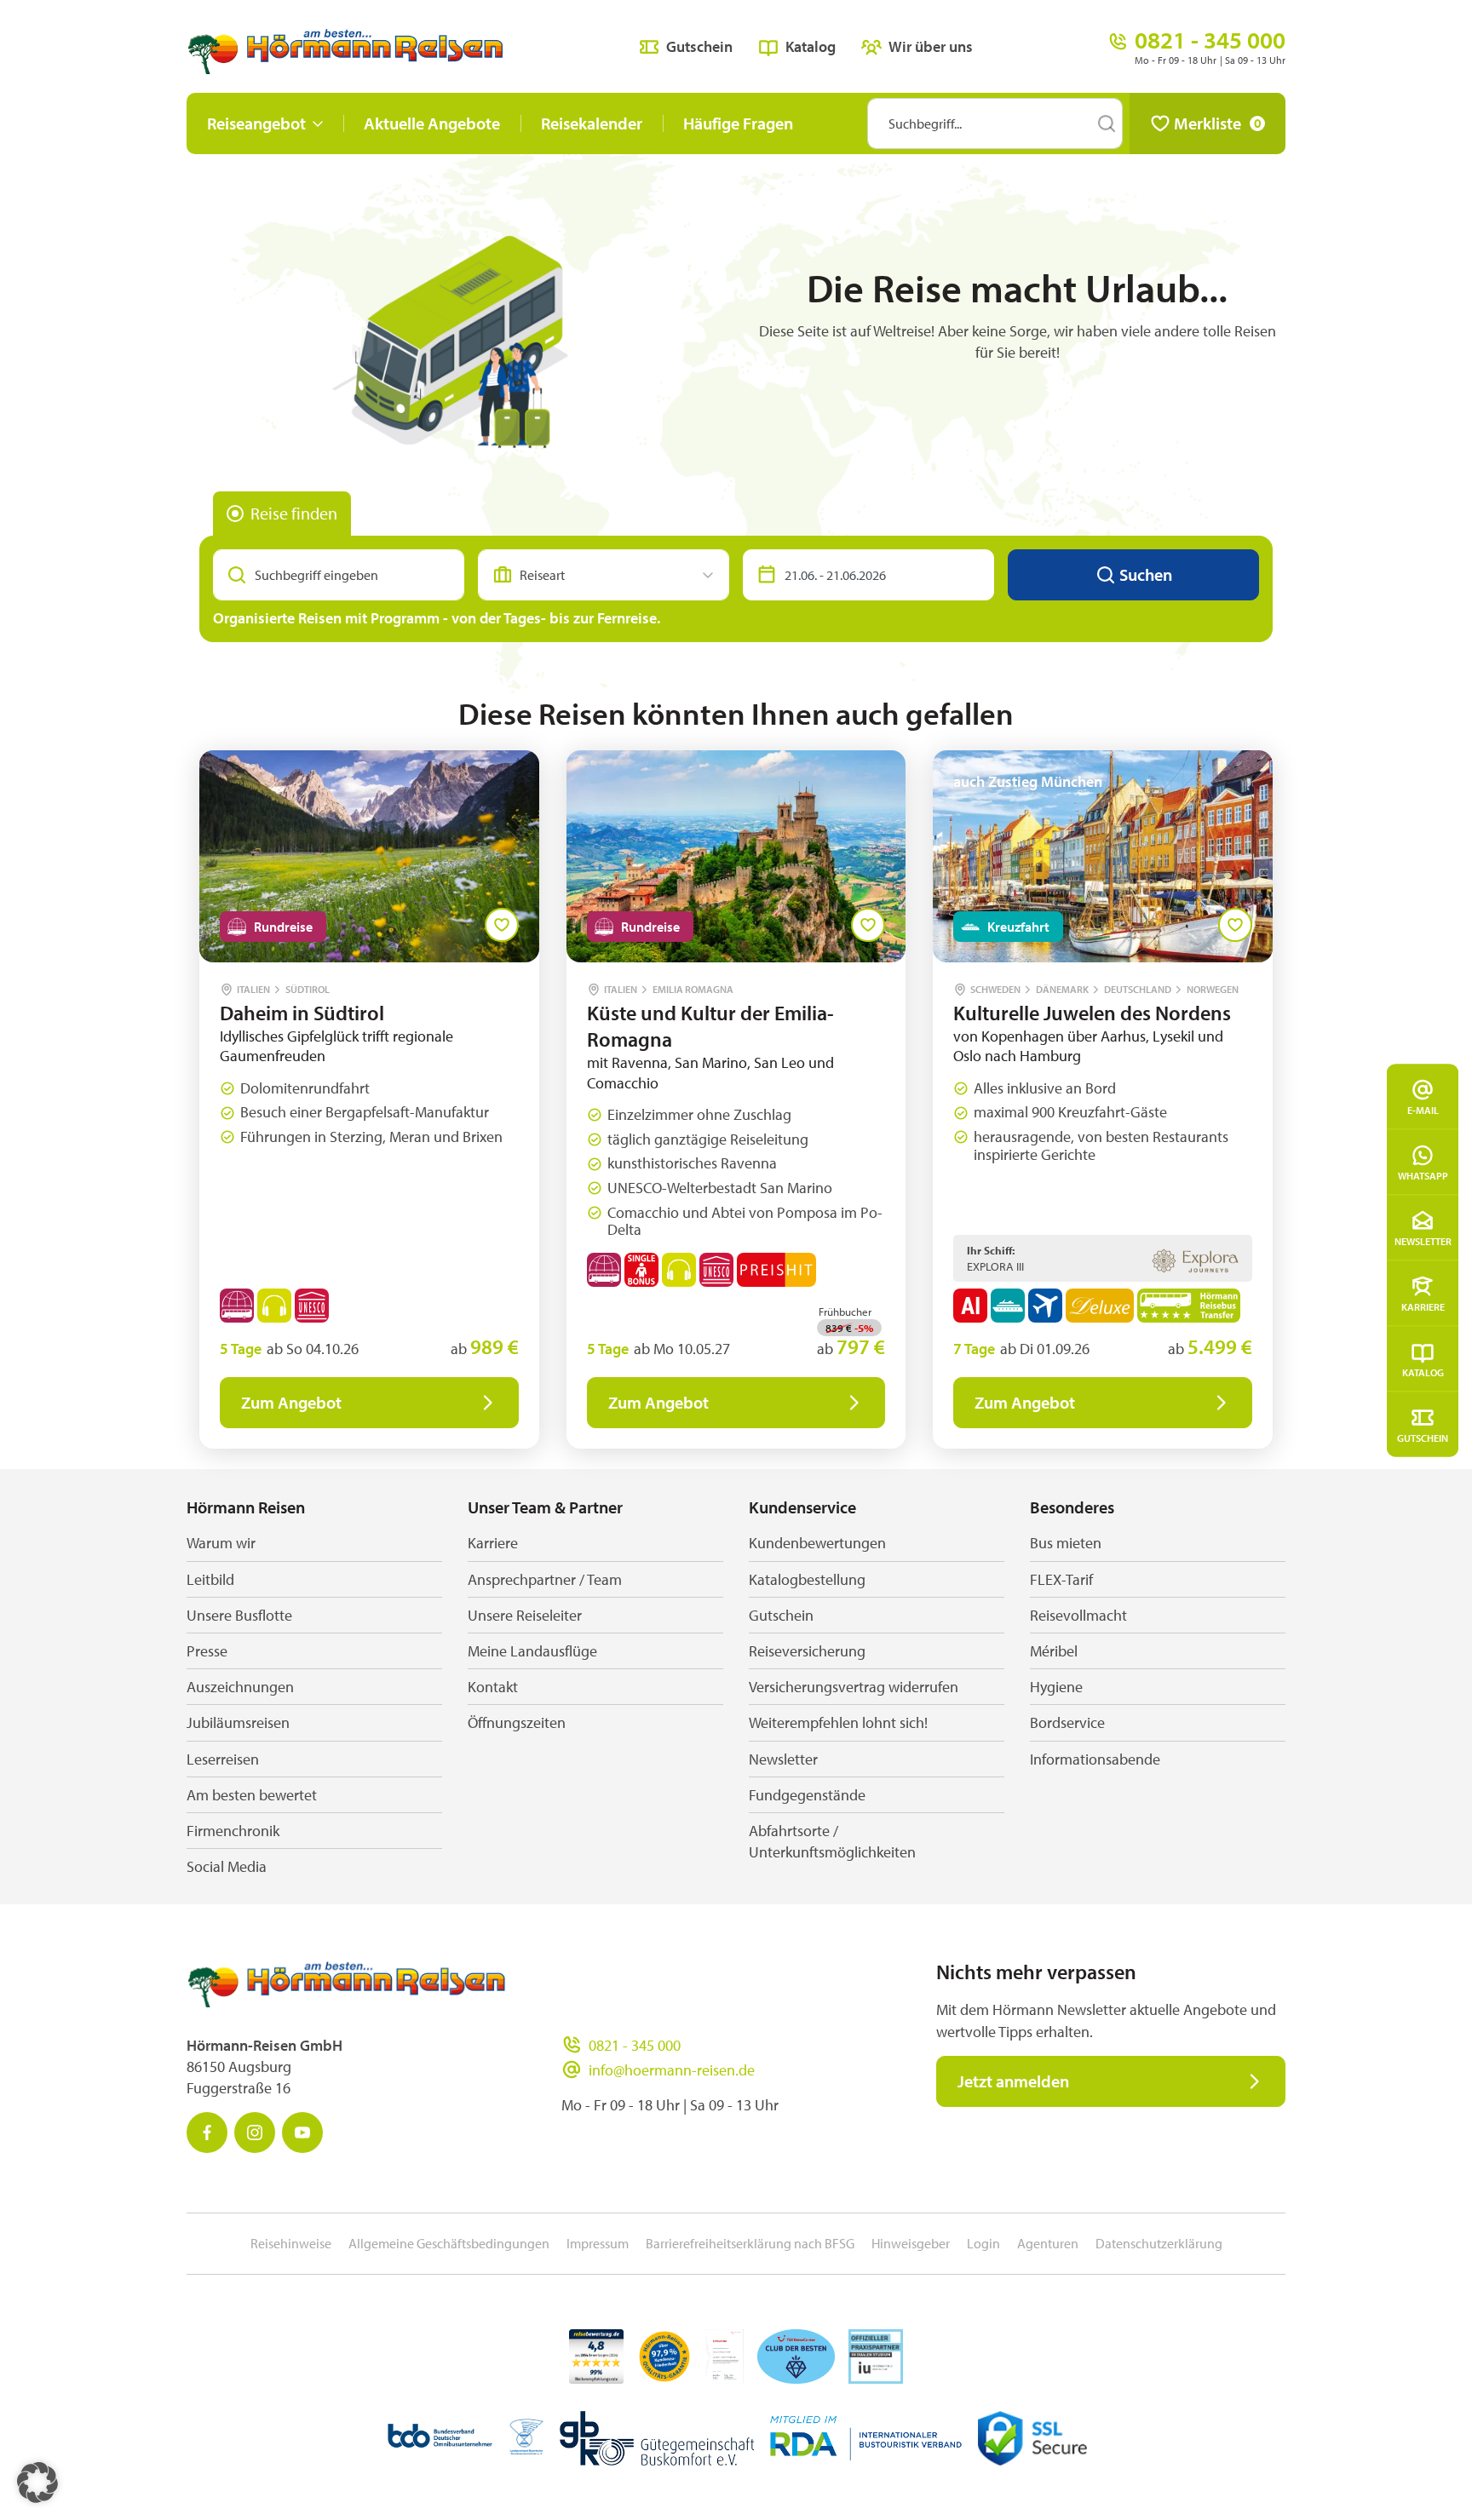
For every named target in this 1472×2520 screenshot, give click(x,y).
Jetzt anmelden (1013, 2081)
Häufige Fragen (738, 123)
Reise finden (294, 513)
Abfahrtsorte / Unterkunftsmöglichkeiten (832, 1841)
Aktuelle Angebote (432, 123)
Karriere (1423, 1306)
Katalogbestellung (807, 1579)
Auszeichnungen (240, 1687)
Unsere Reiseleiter (525, 1615)
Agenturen (1048, 2243)
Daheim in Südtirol (302, 1013)
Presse (207, 1651)
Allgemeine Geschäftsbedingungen (449, 2243)
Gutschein (1423, 1437)
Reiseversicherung (807, 1651)
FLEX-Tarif (1061, 1579)
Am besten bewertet (252, 1795)
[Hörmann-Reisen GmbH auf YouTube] (302, 2133)
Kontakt (493, 1687)
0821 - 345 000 (635, 2045)
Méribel (1054, 1651)
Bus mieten (1066, 1543)
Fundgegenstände (807, 1795)
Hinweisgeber (911, 2243)
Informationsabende (1095, 1759)
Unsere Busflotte (239, 1615)
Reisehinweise (291, 2243)
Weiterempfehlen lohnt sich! (838, 1722)
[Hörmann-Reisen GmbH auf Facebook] (207, 2133)
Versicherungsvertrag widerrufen (854, 1687)
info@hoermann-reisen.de (672, 2070)
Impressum (598, 2243)
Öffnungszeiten (517, 1722)
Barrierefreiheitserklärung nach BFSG (750, 2243)
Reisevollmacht (1078, 1615)
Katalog (1423, 1372)
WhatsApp (1423, 1175)
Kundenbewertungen (817, 1543)
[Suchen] (1107, 123)
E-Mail (1423, 1109)
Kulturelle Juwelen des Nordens (1092, 1013)
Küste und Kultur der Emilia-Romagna (710, 1026)
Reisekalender (592, 123)
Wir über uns (931, 46)
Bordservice (1067, 1722)
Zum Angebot (291, 1402)
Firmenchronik (233, 1831)
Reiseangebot (256, 123)
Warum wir (221, 1543)
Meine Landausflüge (532, 1651)
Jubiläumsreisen (238, 1722)
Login (983, 2243)
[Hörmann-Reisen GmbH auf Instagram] (255, 2133)
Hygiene (1056, 1687)
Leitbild (210, 1579)
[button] (37, 2483)
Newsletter (1423, 1240)
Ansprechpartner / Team (545, 1579)
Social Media (227, 1866)
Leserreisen (223, 1759)
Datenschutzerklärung (1159, 2243)
